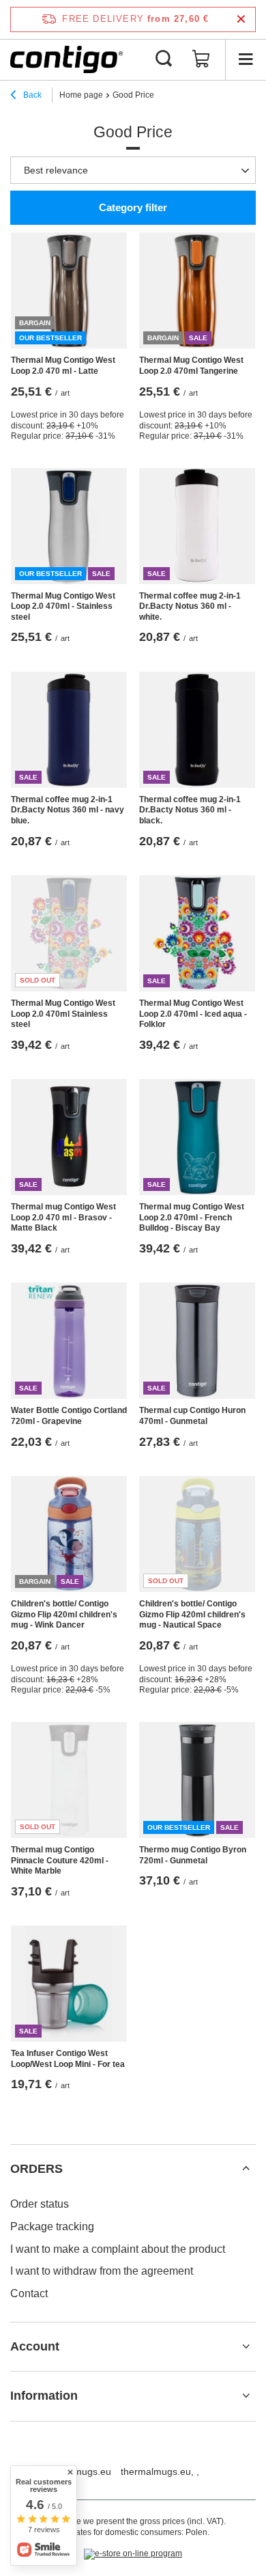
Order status (40, 2204)
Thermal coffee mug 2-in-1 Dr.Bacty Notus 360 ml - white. (190, 606)
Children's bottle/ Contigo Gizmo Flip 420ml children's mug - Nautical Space (192, 1614)
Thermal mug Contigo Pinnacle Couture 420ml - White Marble (60, 1860)
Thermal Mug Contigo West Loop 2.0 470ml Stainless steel (63, 1014)
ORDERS (36, 2169)
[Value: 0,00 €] (201, 59)
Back (31, 95)
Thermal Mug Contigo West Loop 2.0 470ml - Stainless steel (63, 606)
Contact (29, 2293)
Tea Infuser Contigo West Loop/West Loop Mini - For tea (68, 2059)
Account (35, 2346)
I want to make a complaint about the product (118, 2249)
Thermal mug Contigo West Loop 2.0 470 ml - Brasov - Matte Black (63, 1217)
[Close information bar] (241, 19)
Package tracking (52, 2226)
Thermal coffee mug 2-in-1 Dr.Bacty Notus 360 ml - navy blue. (68, 810)
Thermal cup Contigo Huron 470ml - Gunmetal (192, 1416)
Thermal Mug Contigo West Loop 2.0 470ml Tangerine (191, 366)
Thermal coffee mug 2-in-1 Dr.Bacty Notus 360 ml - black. (190, 810)
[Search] (164, 59)
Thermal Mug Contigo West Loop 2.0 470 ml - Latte (63, 366)
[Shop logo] (66, 59)
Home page (81, 95)
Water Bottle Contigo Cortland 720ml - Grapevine (69, 1416)
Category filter (133, 207)
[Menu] (246, 59)
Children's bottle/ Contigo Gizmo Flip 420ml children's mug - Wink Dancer (64, 1614)
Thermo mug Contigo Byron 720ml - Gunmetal (193, 1855)
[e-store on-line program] (133, 2554)
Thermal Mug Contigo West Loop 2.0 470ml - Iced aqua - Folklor (193, 1014)
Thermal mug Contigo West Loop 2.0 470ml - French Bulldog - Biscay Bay (192, 1217)
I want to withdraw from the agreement (102, 2271)
